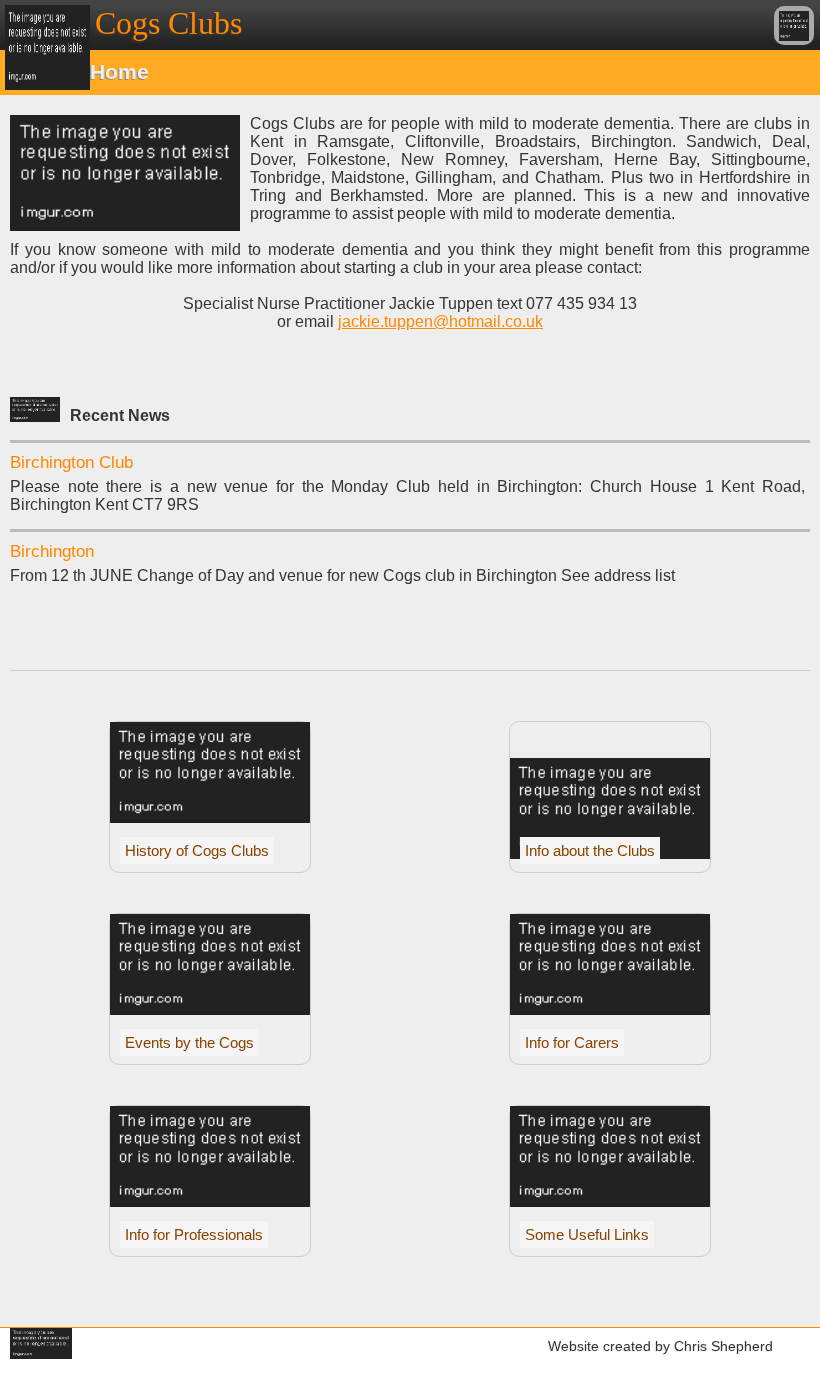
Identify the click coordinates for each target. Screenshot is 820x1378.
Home (119, 71)
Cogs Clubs (168, 23)
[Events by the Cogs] (210, 1009)
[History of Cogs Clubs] (210, 817)
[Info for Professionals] (210, 1201)
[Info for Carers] (610, 1009)
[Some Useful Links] (610, 1201)
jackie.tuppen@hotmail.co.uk (440, 321)
